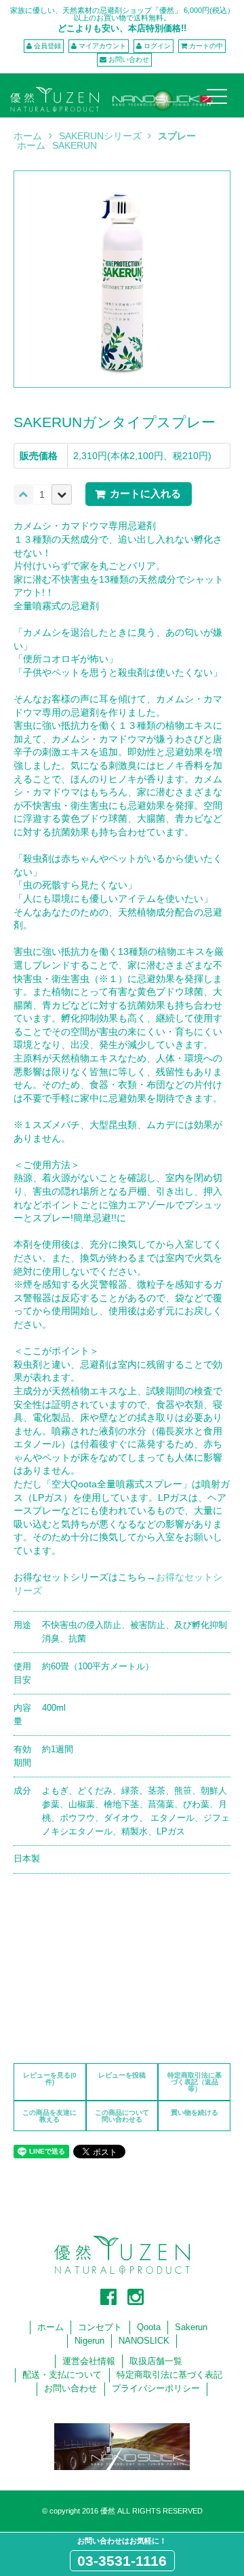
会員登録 (47, 46)
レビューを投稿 (122, 2075)
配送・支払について (62, 2375)
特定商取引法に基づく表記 (169, 2375)
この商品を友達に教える (49, 2116)
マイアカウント (102, 46)
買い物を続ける (195, 2112)
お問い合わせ (129, 59)
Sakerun (191, 2327)
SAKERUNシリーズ (100, 136)
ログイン (157, 46)
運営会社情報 (89, 2361)
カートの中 (206, 46)
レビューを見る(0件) (50, 2079)
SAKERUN (75, 145)
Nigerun (89, 2341)
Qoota (149, 2327)
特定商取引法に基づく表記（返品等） (195, 2082)
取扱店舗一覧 (156, 2361)
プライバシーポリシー (156, 2389)
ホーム (28, 136)
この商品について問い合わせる (122, 2116)
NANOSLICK (144, 2341)
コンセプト (100, 2327)
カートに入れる (145, 493)
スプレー (177, 136)
